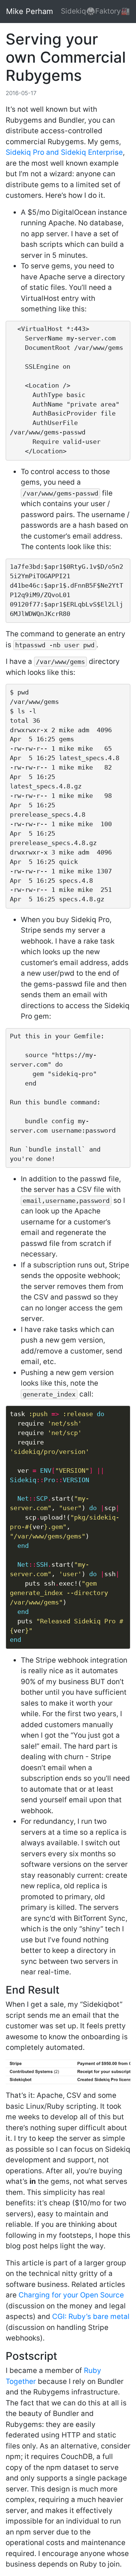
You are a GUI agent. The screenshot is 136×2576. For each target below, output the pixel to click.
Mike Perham (29, 11)
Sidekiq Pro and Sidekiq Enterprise (64, 152)
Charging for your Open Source (71, 2295)
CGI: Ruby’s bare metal (91, 2317)
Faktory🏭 (113, 11)
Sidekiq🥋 (78, 11)
